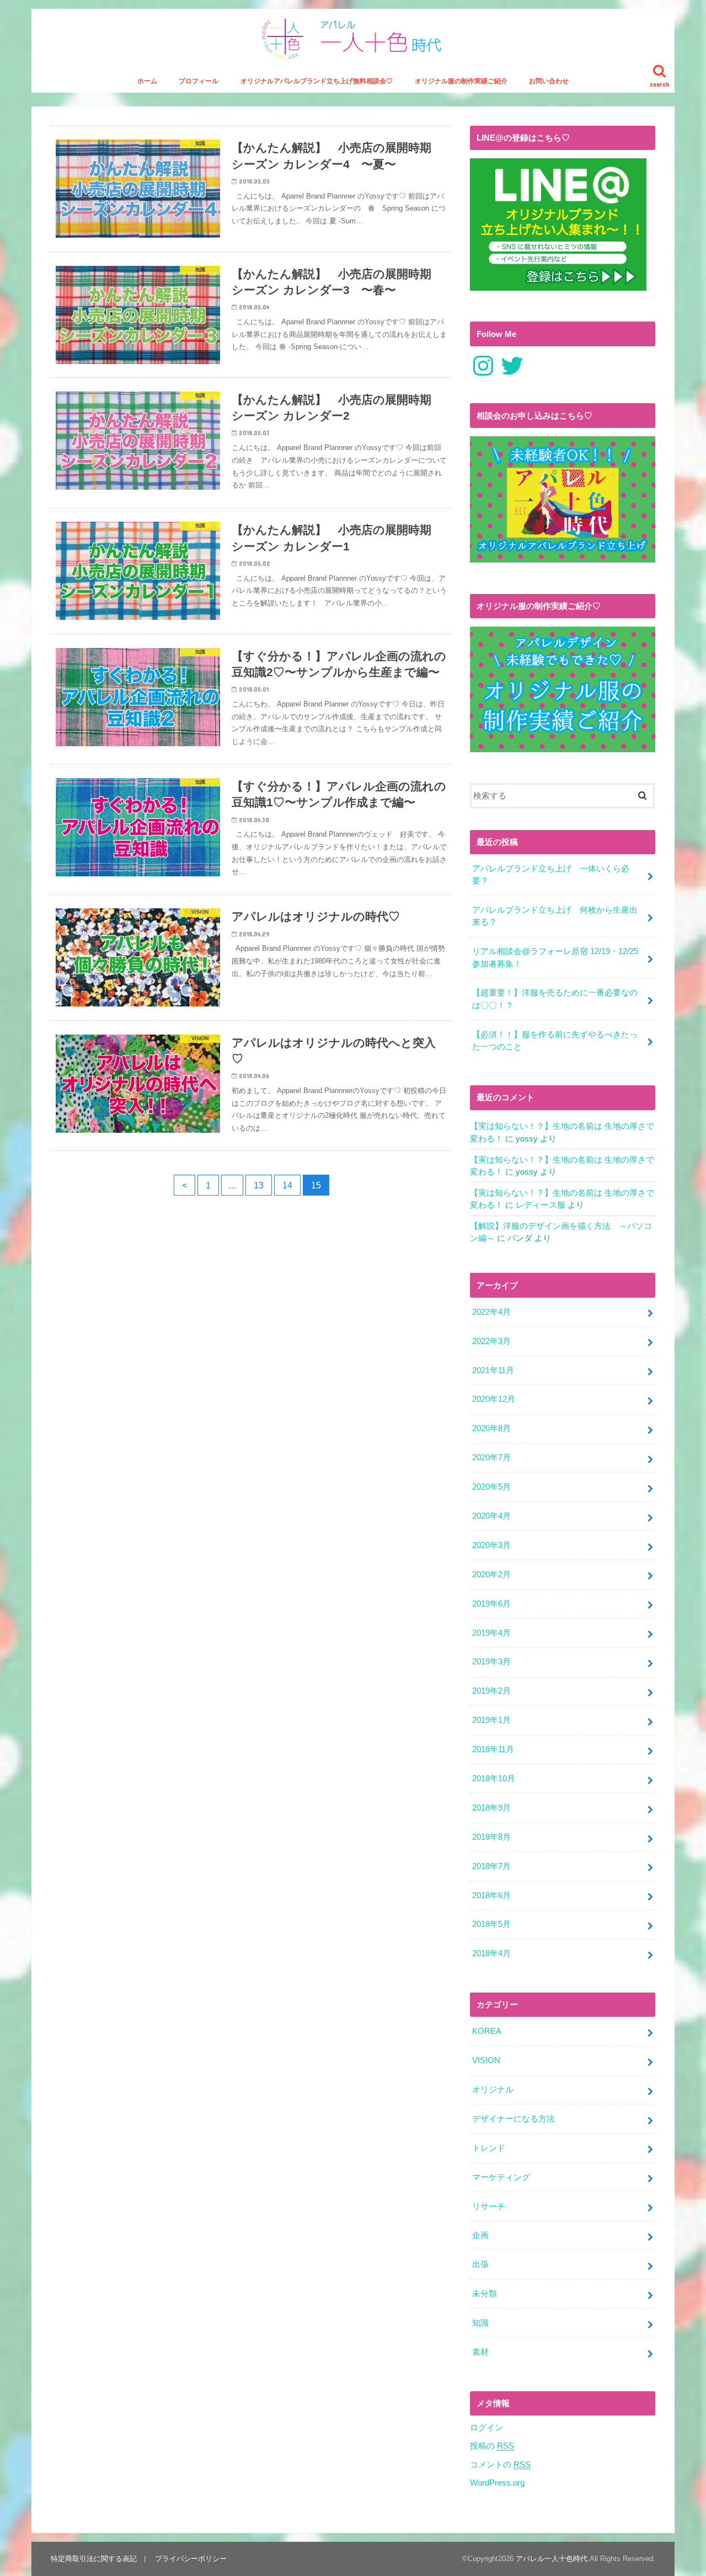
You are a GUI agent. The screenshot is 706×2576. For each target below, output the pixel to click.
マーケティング (501, 2177)
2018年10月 (494, 1779)
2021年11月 (493, 1370)
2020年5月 (491, 1487)
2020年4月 (491, 1516)
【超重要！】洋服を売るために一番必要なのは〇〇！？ (555, 999)
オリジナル (493, 2090)
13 (259, 1185)
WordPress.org (497, 2483)
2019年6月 (491, 1604)
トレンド (489, 2148)
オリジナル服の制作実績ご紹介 (461, 81)
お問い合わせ (549, 81)
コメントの (500, 2465)
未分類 (485, 2294)
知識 (480, 2323)
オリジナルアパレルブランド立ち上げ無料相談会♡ (317, 81)
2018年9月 (491, 1808)
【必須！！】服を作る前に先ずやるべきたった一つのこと (555, 1041)
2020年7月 (491, 1458)
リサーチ (489, 2207)
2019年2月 (491, 1691)
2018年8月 (491, 1837)
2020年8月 (491, 1428)
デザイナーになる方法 (514, 2119)
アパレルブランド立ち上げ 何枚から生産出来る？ (555, 916)
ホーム (147, 81)
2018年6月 (491, 1895)
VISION (486, 2060)
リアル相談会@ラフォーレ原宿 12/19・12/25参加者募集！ (555, 957)
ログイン (486, 2428)
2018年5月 (491, 1924)
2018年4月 (491, 1953)
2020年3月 (491, 1545)
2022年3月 (491, 1341)
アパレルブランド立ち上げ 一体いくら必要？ (551, 875)
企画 (480, 2235)
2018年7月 (491, 1866)
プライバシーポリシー (191, 2559)
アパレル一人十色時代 (552, 2559)
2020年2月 (491, 1574)
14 (287, 1185)
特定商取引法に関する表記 (94, 2559)
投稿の (492, 2446)
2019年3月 (491, 1662)
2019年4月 (491, 1633)
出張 (480, 2264)
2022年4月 (491, 1312)
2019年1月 (491, 1720)
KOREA (487, 2031)
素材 (480, 2352)
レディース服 (541, 1205)
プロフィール (199, 81)
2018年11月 (493, 1749)
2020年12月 (494, 1399)
